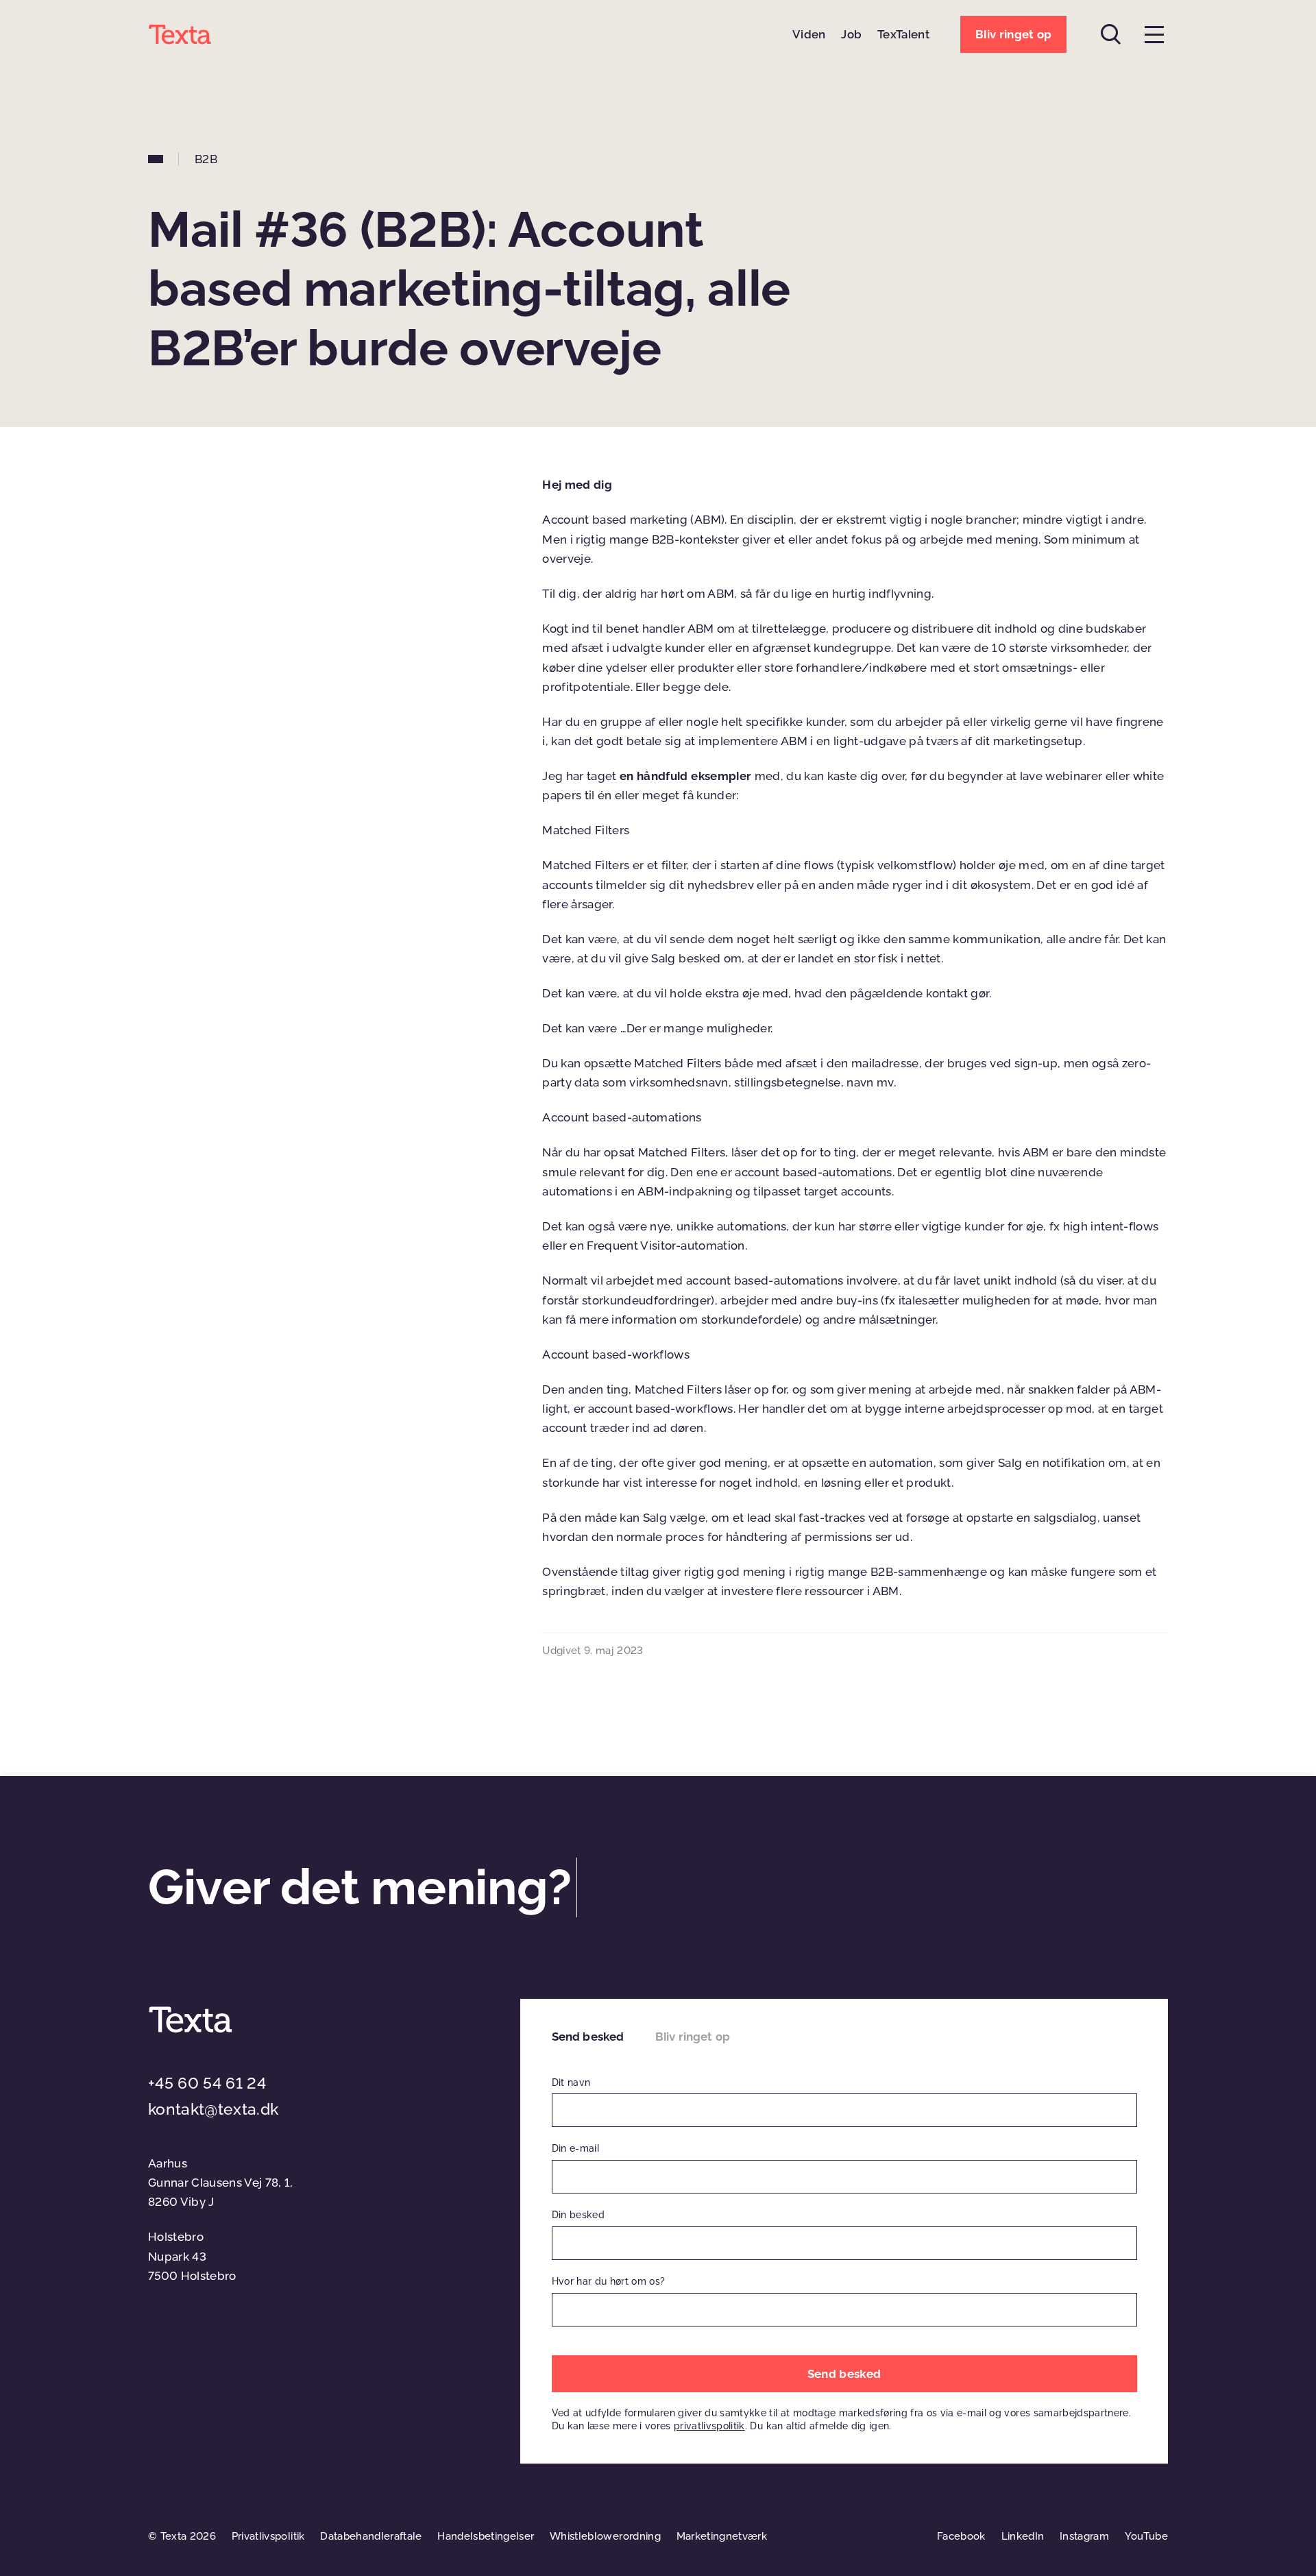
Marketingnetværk (722, 2536)
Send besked (588, 2037)
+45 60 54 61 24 (207, 2083)
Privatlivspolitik (268, 2536)
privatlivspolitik (709, 2426)
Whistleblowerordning (605, 2536)
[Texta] (180, 34)
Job (851, 34)
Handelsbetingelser (486, 2536)
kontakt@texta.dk (213, 2109)
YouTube (1146, 2536)
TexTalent (903, 34)
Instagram (1084, 2536)
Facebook (961, 2536)
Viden (809, 34)
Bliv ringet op (693, 2037)
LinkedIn (1023, 2536)
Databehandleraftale (371, 2536)
